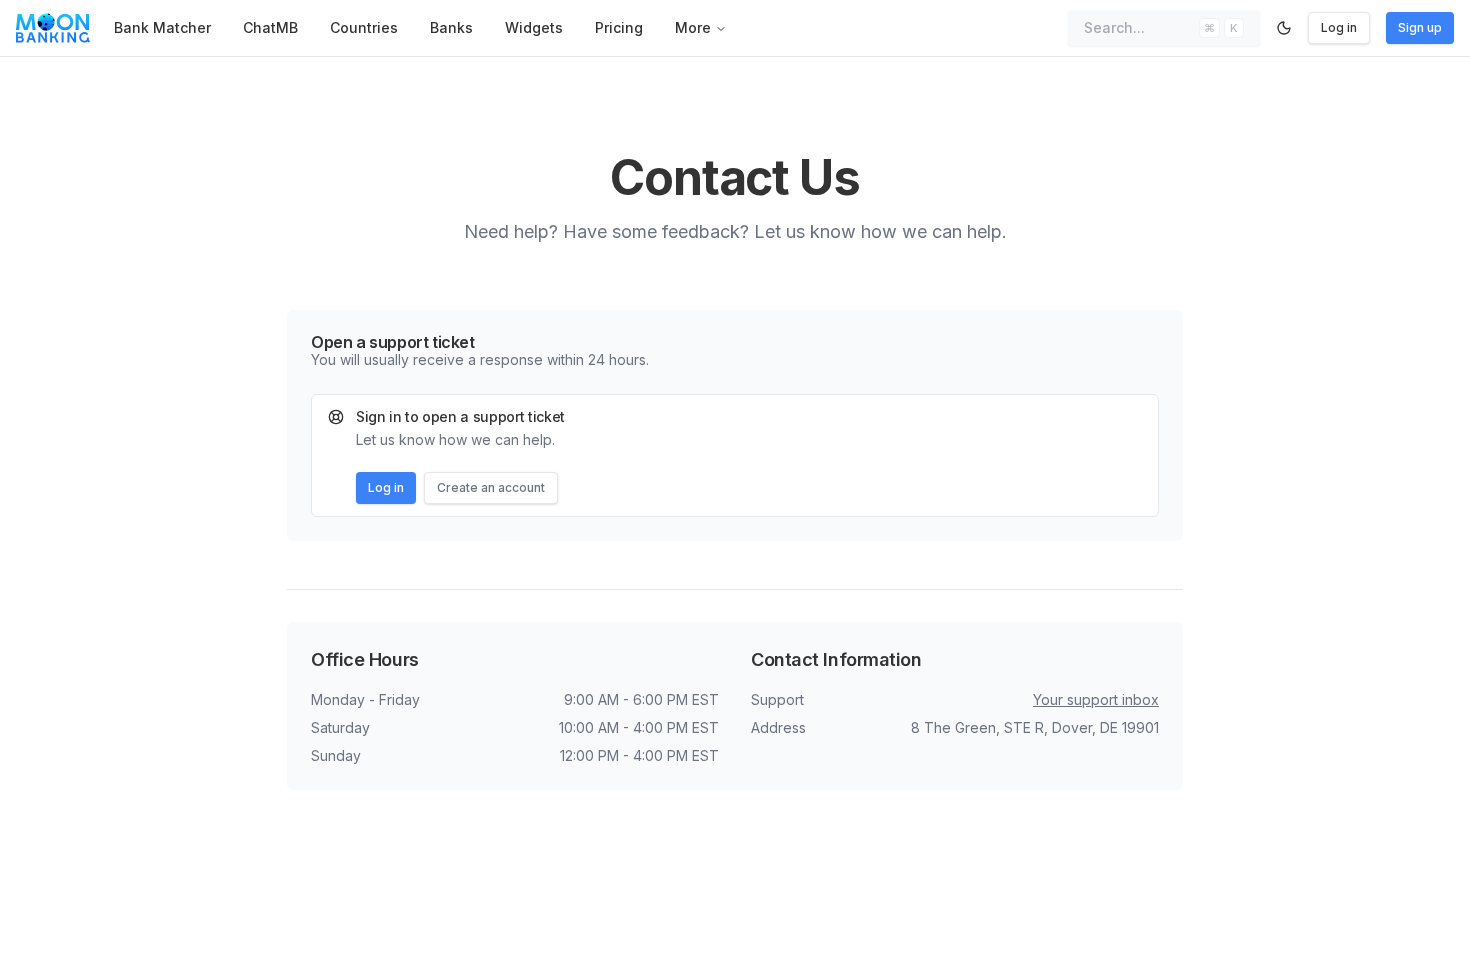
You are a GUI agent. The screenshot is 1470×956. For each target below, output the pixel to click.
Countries (364, 27)
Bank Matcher (162, 27)
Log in (1339, 27)
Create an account (491, 487)
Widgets (534, 27)
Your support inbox (1096, 699)
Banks (451, 27)
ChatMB (270, 27)
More (693, 27)
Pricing (619, 27)
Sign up (1420, 27)
